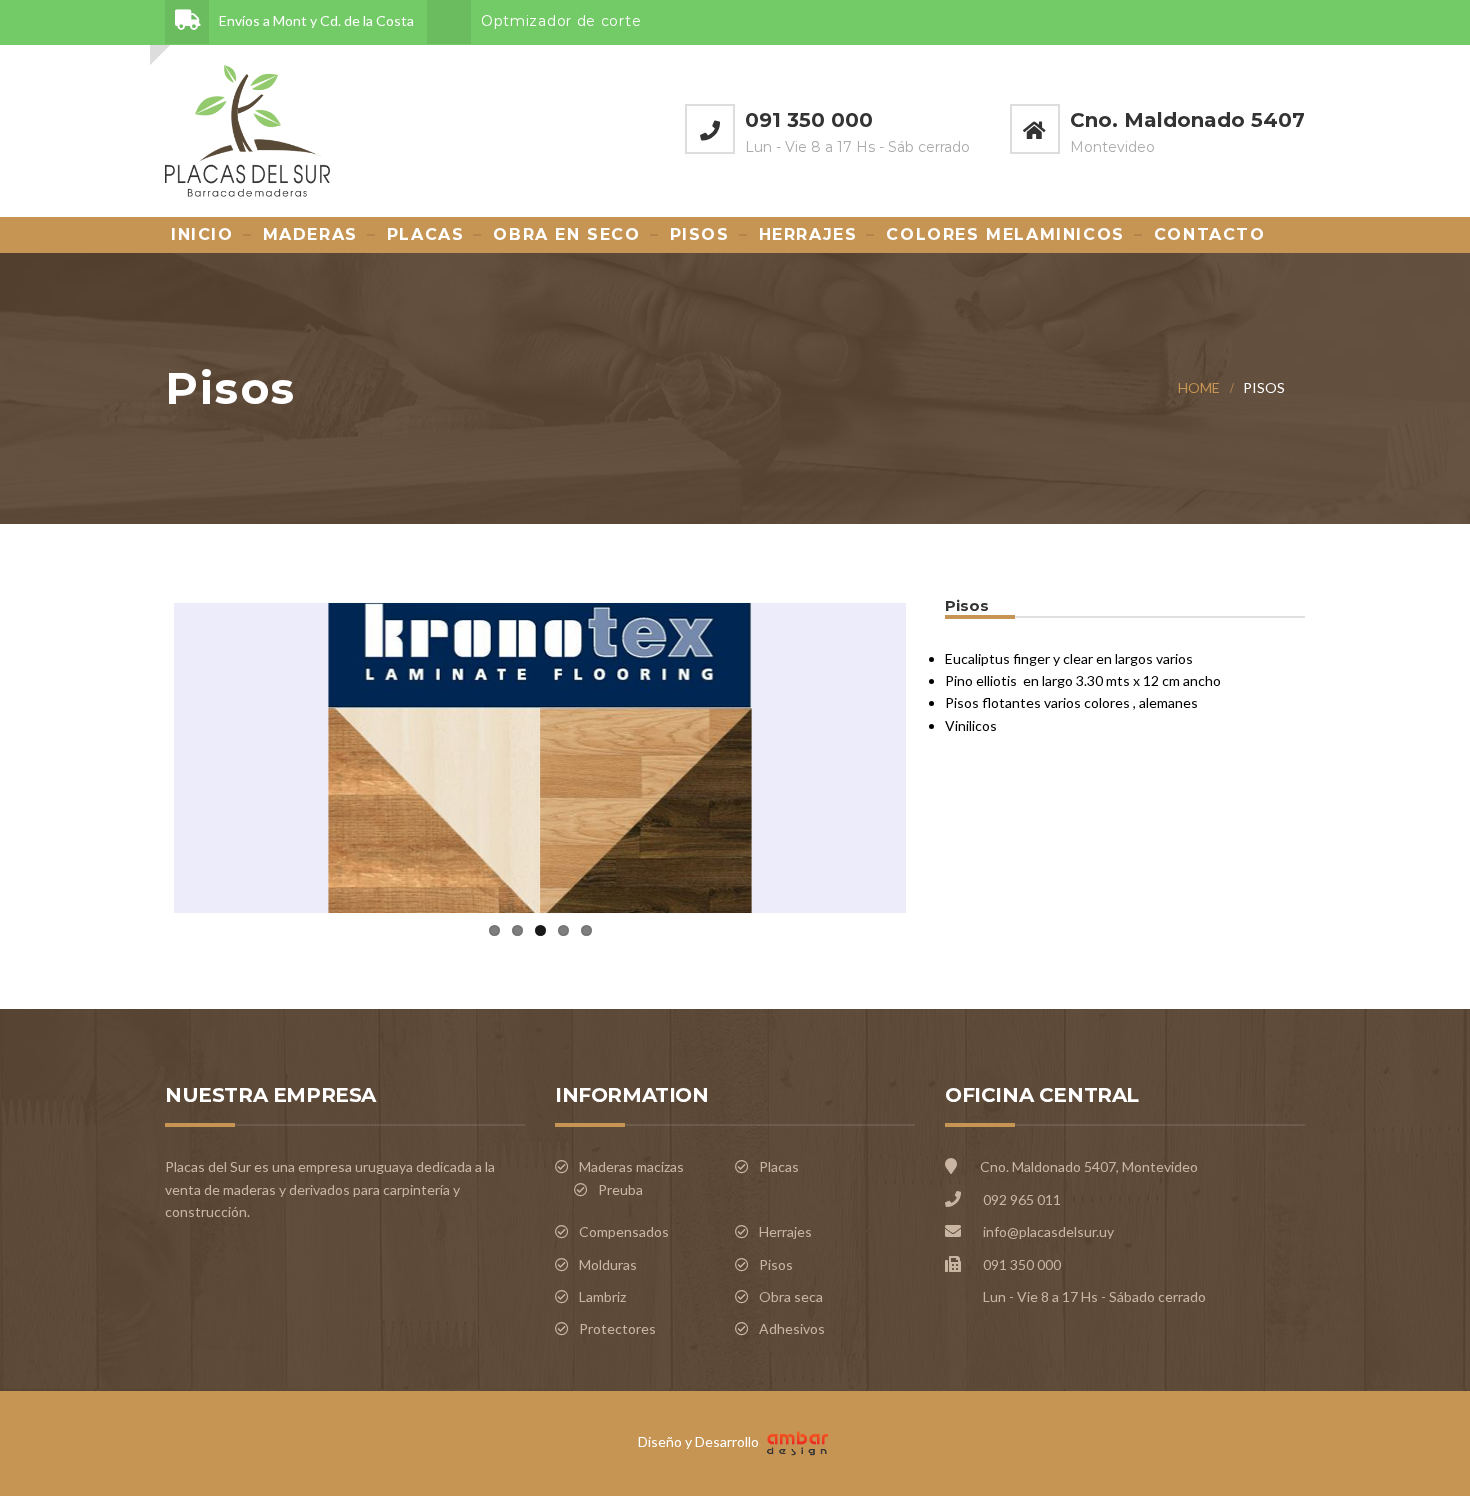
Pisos (776, 1264)
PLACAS (426, 234)
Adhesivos (792, 1328)
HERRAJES (808, 234)
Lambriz (602, 1296)
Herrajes (785, 1231)
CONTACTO (1210, 234)
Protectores (617, 1328)
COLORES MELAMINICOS (1005, 234)
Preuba (620, 1189)
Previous (139, 754)
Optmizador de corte (561, 21)
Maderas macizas (631, 1166)
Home (1199, 387)
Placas (779, 1166)
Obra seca (791, 1296)
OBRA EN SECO (566, 234)
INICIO (202, 234)
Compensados (624, 1231)
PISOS (700, 234)
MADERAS (310, 234)
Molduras (608, 1264)
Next (941, 754)
